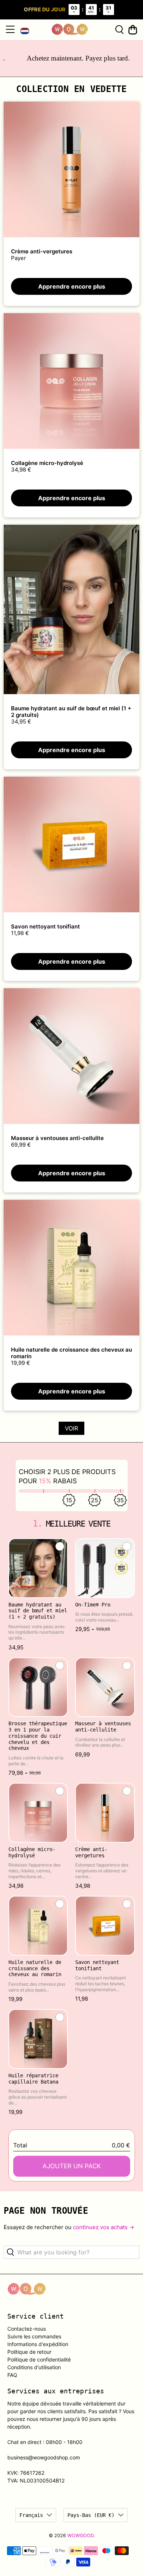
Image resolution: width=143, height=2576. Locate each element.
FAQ (12, 2375)
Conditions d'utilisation (34, 2367)
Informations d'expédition (38, 2344)
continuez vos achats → (104, 2227)
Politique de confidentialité (39, 2359)
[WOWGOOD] (70, 30)
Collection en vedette (71, 89)
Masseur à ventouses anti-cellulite (57, 1138)
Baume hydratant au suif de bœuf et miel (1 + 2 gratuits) (71, 712)
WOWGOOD (80, 2535)
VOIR (71, 1428)
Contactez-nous (27, 2329)
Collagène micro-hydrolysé (47, 463)
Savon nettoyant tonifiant (45, 926)
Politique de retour (29, 2352)
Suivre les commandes (34, 2336)
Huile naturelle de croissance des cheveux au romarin (71, 1353)
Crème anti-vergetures (42, 251)
